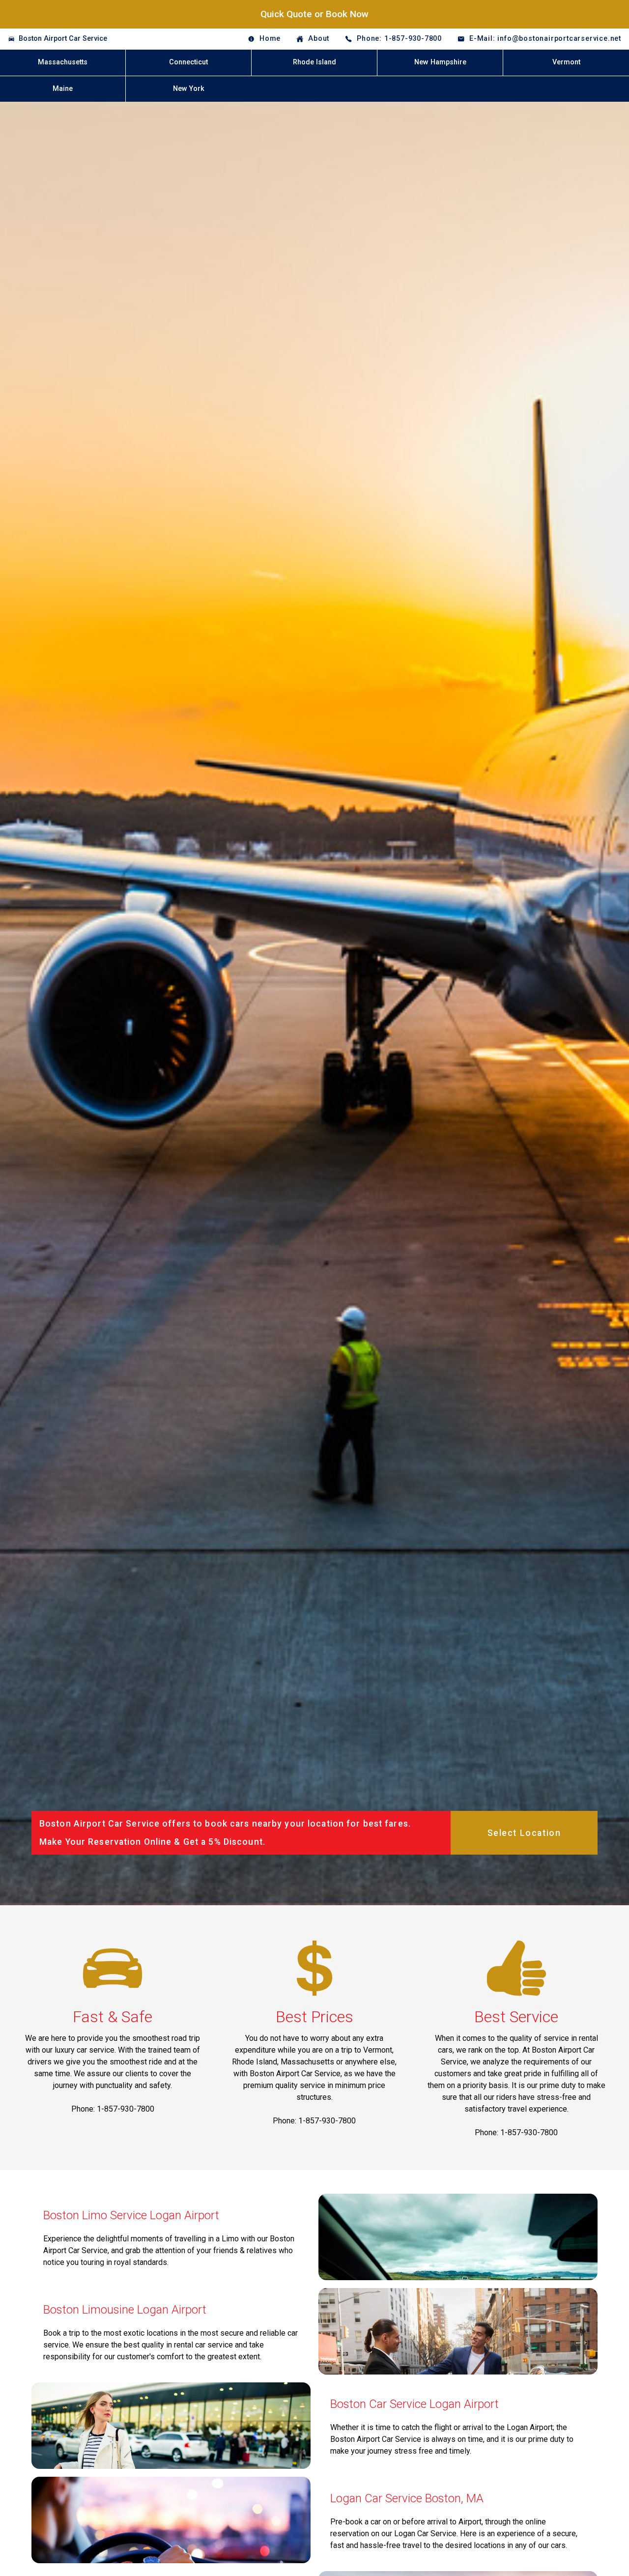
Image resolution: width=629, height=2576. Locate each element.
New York (189, 89)
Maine (63, 89)
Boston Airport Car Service (63, 39)
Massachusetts (63, 62)
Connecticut (188, 62)
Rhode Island (314, 62)
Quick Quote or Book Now (314, 14)
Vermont (566, 62)
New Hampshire (440, 62)
